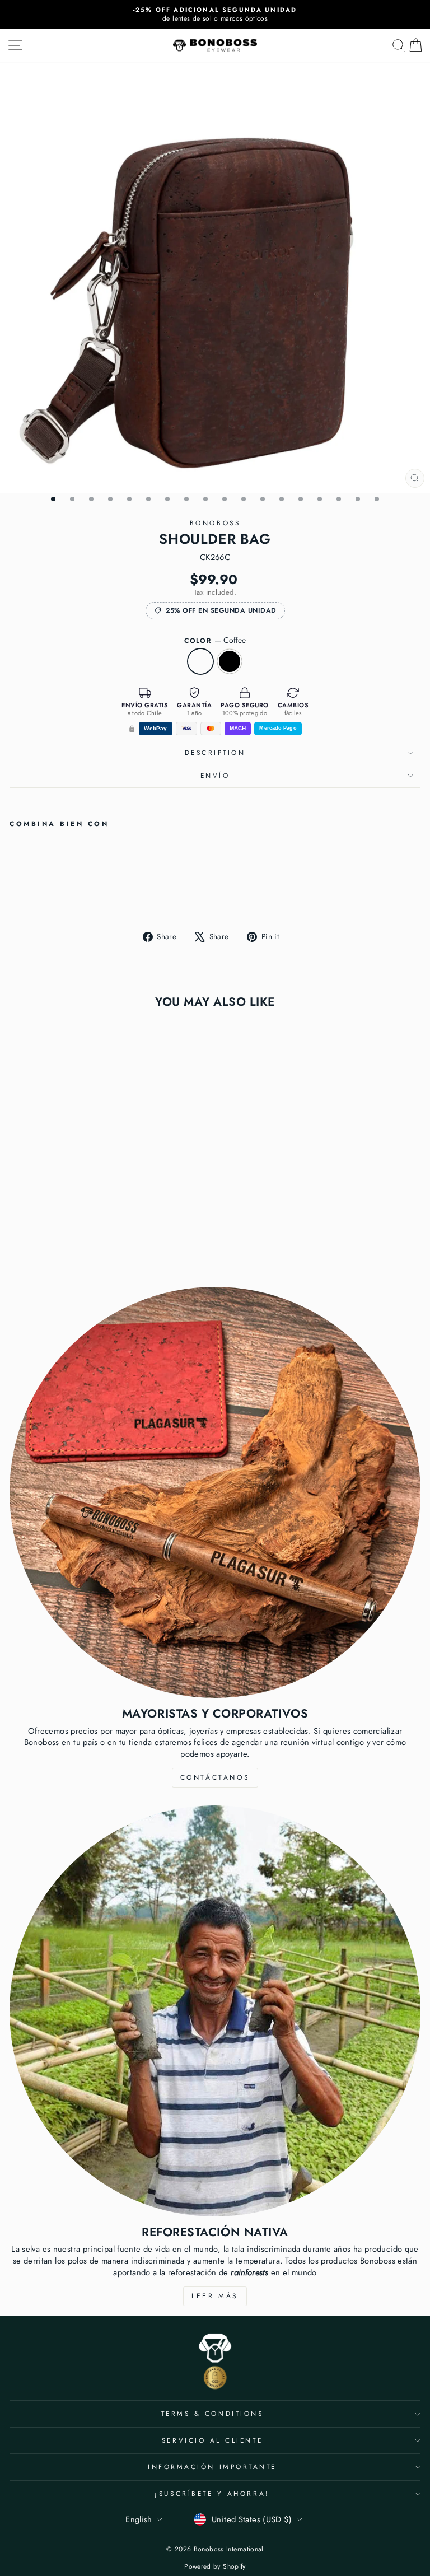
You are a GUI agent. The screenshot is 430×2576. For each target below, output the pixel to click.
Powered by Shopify (215, 2566)
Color (215, 640)
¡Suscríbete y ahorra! (212, 2493)
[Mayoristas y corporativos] (215, 1492)
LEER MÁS (215, 2296)
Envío (215, 775)
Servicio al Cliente (212, 2440)
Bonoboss (215, 523)
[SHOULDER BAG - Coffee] (16, 893)
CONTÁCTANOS (215, 1777)
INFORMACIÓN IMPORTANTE (212, 2467)
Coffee (200, 661)
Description (215, 752)
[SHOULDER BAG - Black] (29, 893)
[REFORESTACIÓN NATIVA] (215, 2011)
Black (230, 661)
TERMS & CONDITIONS (212, 2413)
